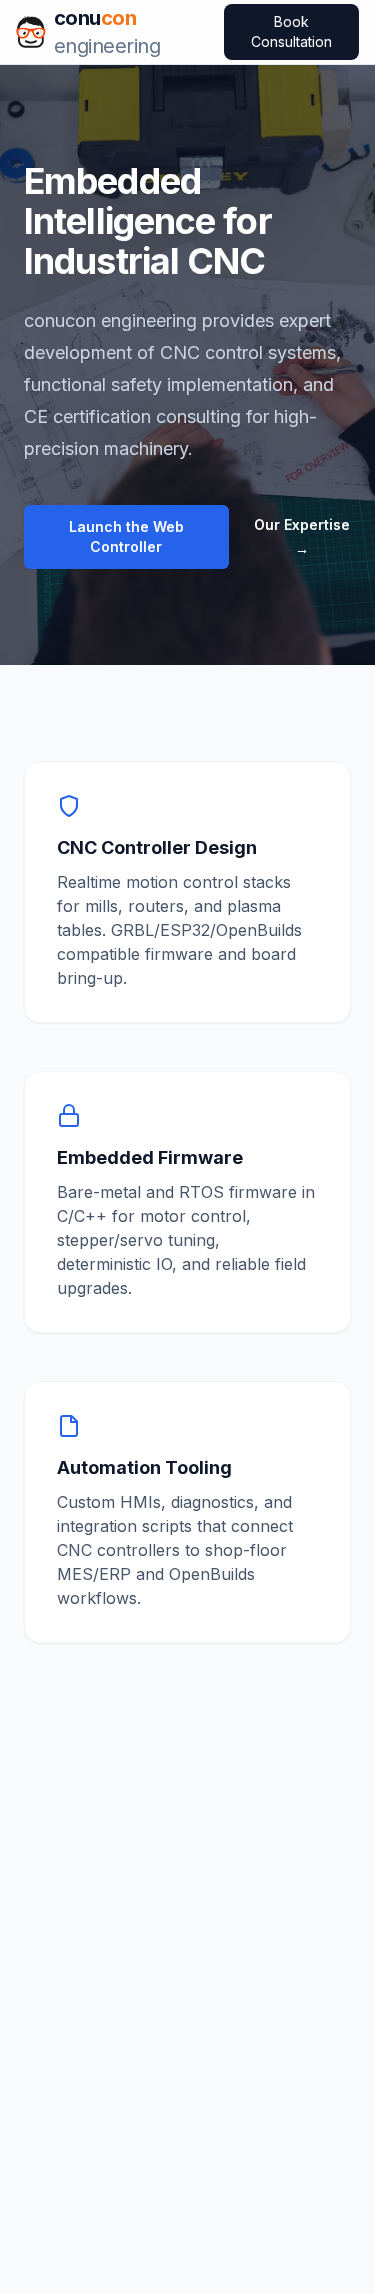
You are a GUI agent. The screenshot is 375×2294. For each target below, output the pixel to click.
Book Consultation (291, 31)
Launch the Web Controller (126, 536)
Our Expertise (302, 536)
